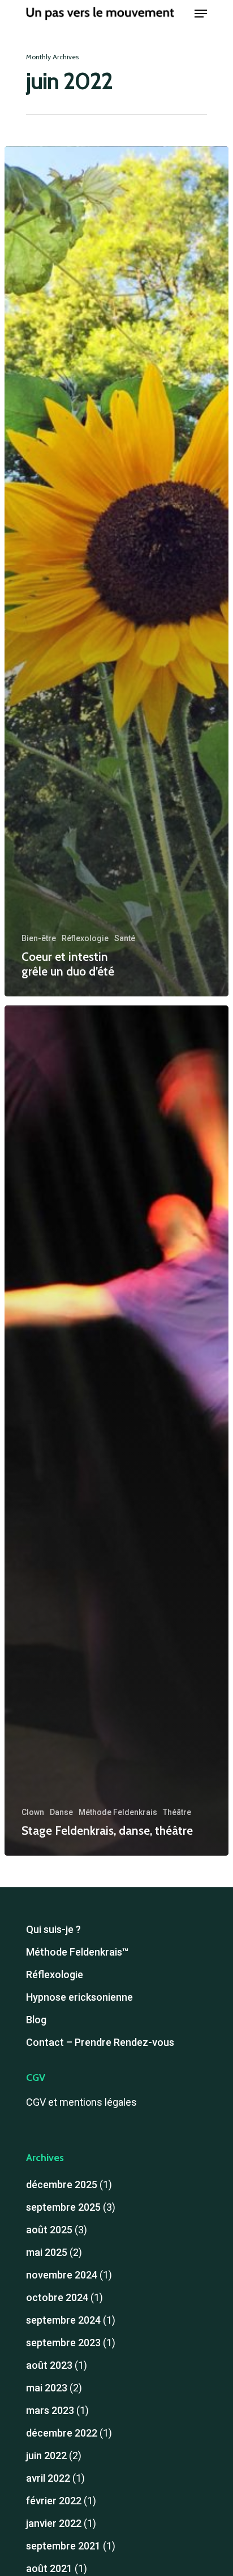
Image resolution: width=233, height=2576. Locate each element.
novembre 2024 (62, 2275)
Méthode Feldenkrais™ (77, 1952)
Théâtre (177, 1812)
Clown (33, 1812)
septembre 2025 (63, 2207)
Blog (36, 2020)
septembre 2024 (63, 2320)
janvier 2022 (54, 2523)
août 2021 (49, 2568)
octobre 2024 (57, 2297)
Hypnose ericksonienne (79, 1997)
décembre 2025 (62, 2184)
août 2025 (49, 2230)
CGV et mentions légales (81, 2102)
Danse (61, 1812)
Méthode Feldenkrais (118, 1812)
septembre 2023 (63, 2343)
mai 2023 (47, 2388)
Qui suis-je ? (53, 1929)
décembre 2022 (62, 2433)
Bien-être (39, 938)
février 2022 (54, 2501)
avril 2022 (48, 2478)
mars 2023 (50, 2410)
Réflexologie (85, 938)
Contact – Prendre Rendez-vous (100, 2042)
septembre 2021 (63, 2546)
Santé (125, 938)
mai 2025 (47, 2252)
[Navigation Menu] (201, 14)
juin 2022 (46, 2455)
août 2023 (49, 2365)
